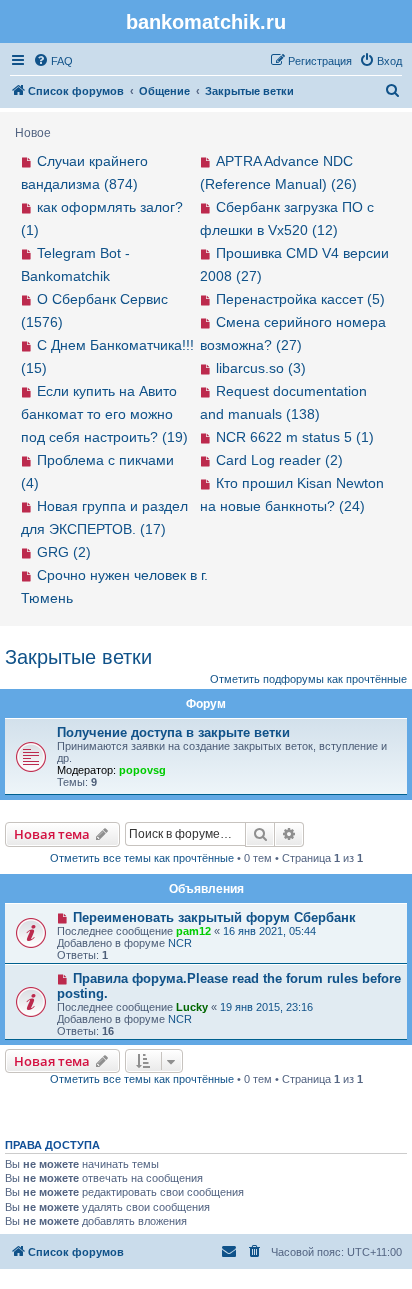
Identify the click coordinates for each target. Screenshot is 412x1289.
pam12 (193, 931)
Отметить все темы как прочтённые (142, 858)
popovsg (142, 770)
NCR (180, 943)
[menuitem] (53, 61)
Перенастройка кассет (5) (300, 299)
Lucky (192, 1007)
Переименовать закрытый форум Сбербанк (214, 917)
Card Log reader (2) (279, 460)
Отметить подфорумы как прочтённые (308, 679)
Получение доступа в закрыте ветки (173, 732)
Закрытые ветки (78, 657)
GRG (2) (64, 552)
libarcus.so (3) (261, 368)
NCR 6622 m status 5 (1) (295, 437)
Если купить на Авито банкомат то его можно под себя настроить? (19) (104, 414)
